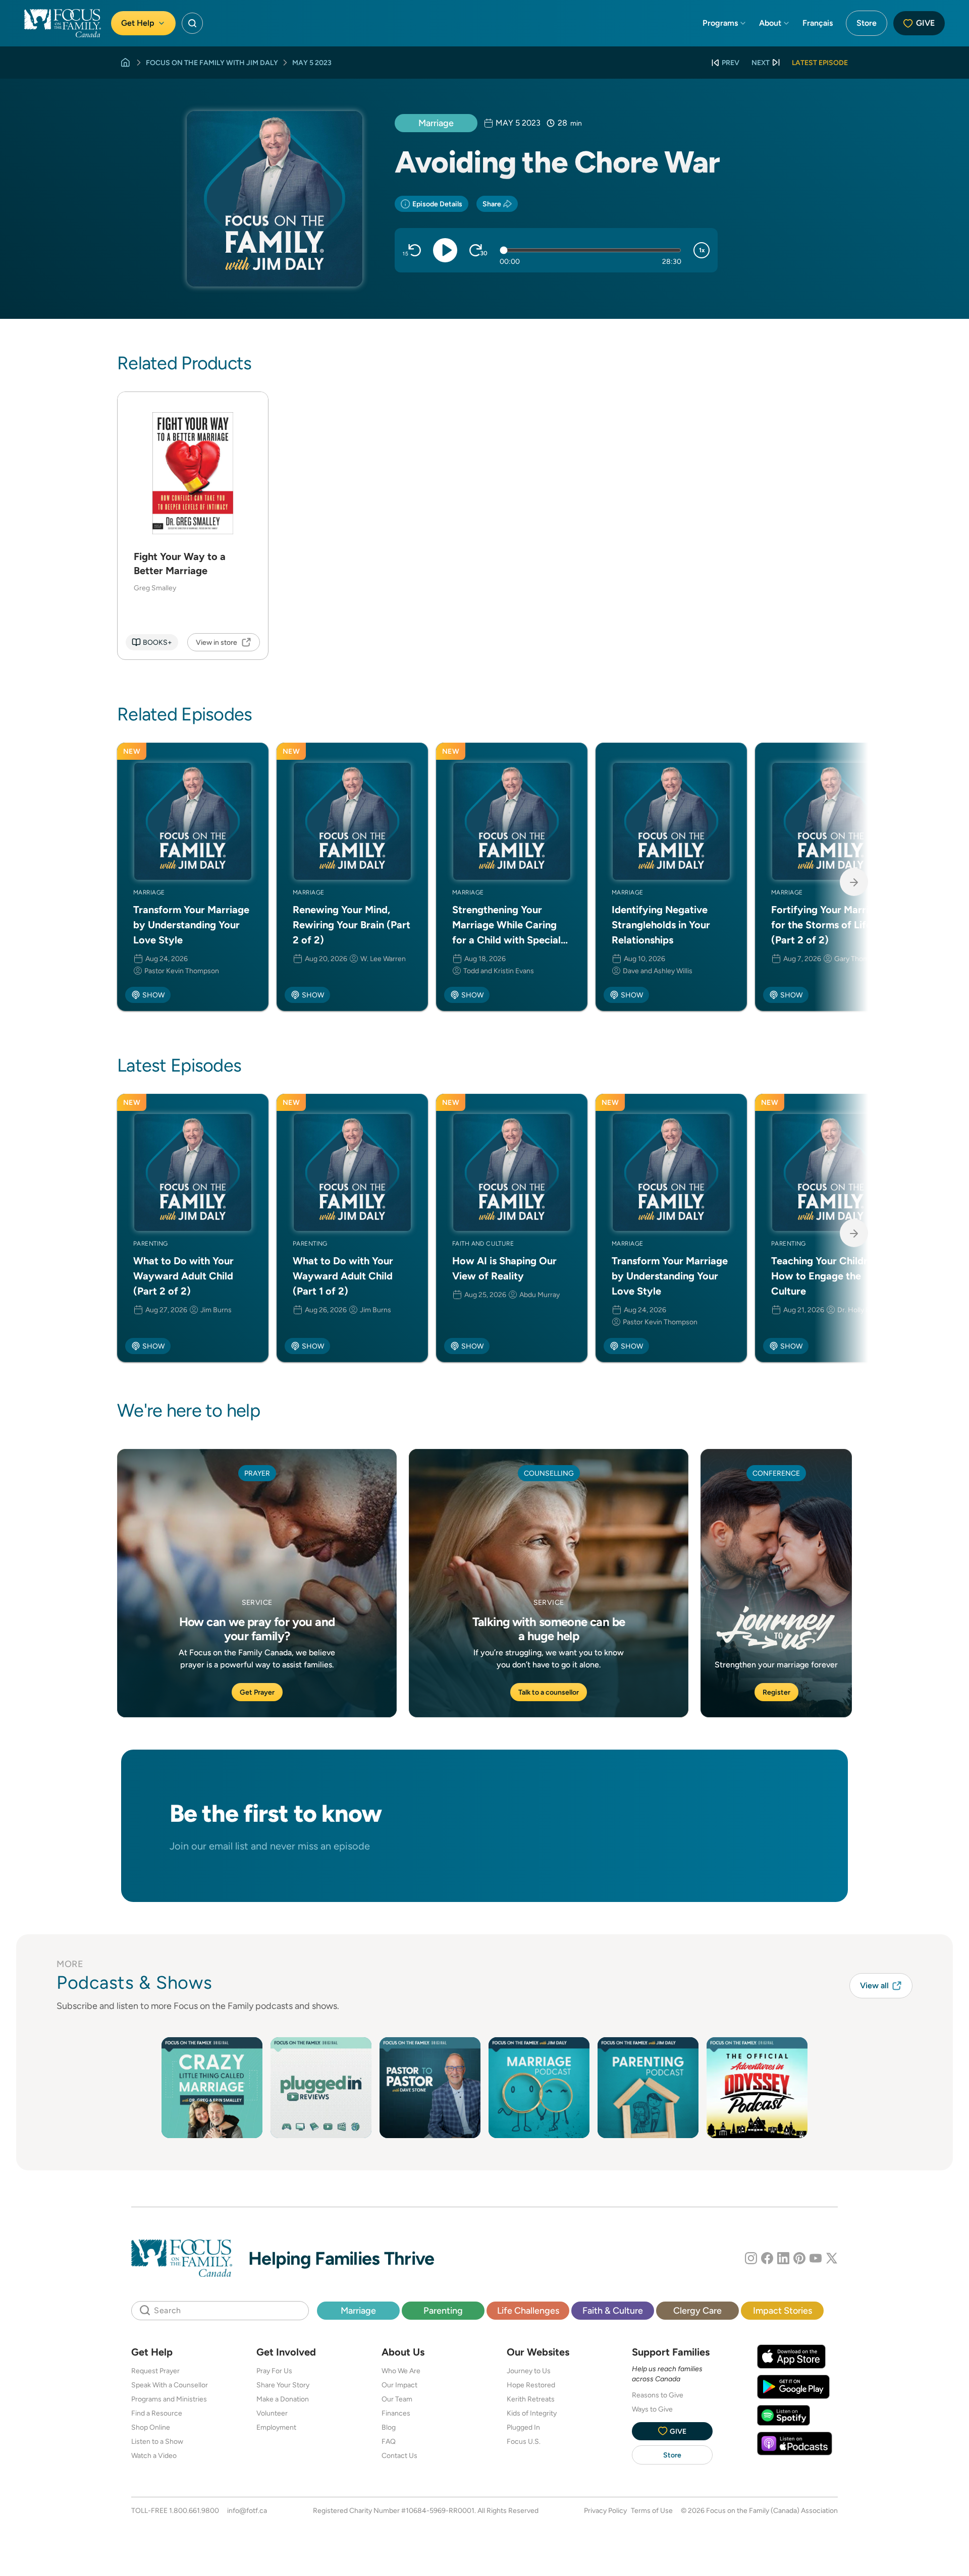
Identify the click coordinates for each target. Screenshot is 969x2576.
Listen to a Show (157, 2441)
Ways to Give (652, 2409)
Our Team (397, 2399)
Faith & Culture (613, 2310)
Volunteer (272, 2413)
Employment (276, 2427)
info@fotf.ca (247, 2510)
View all (874, 1985)
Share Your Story (283, 2385)
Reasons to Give (658, 2395)
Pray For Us (274, 2371)
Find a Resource (157, 2413)
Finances (396, 2413)
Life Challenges (528, 2310)
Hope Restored (531, 2385)
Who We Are (401, 2371)
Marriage (436, 123)
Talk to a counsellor (549, 1692)
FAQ (389, 2441)
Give (925, 23)
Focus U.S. (524, 2441)
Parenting (443, 2310)
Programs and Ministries (169, 2399)
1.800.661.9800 (194, 2510)
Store (867, 23)
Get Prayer (257, 1692)
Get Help (138, 23)
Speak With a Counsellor (170, 2385)
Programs (720, 23)
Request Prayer (155, 2371)
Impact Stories (783, 2310)
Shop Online (151, 2427)
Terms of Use (652, 2510)
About (770, 23)
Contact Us (399, 2455)
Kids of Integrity (532, 2413)
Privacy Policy (605, 2510)
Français (818, 23)
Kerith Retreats (531, 2399)
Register (776, 1692)
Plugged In (523, 2427)
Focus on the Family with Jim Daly (212, 63)
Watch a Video (154, 2455)
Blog (389, 2427)
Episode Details (437, 204)
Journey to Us (529, 2371)
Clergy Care (697, 2310)
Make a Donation (283, 2399)
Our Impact (399, 2385)
